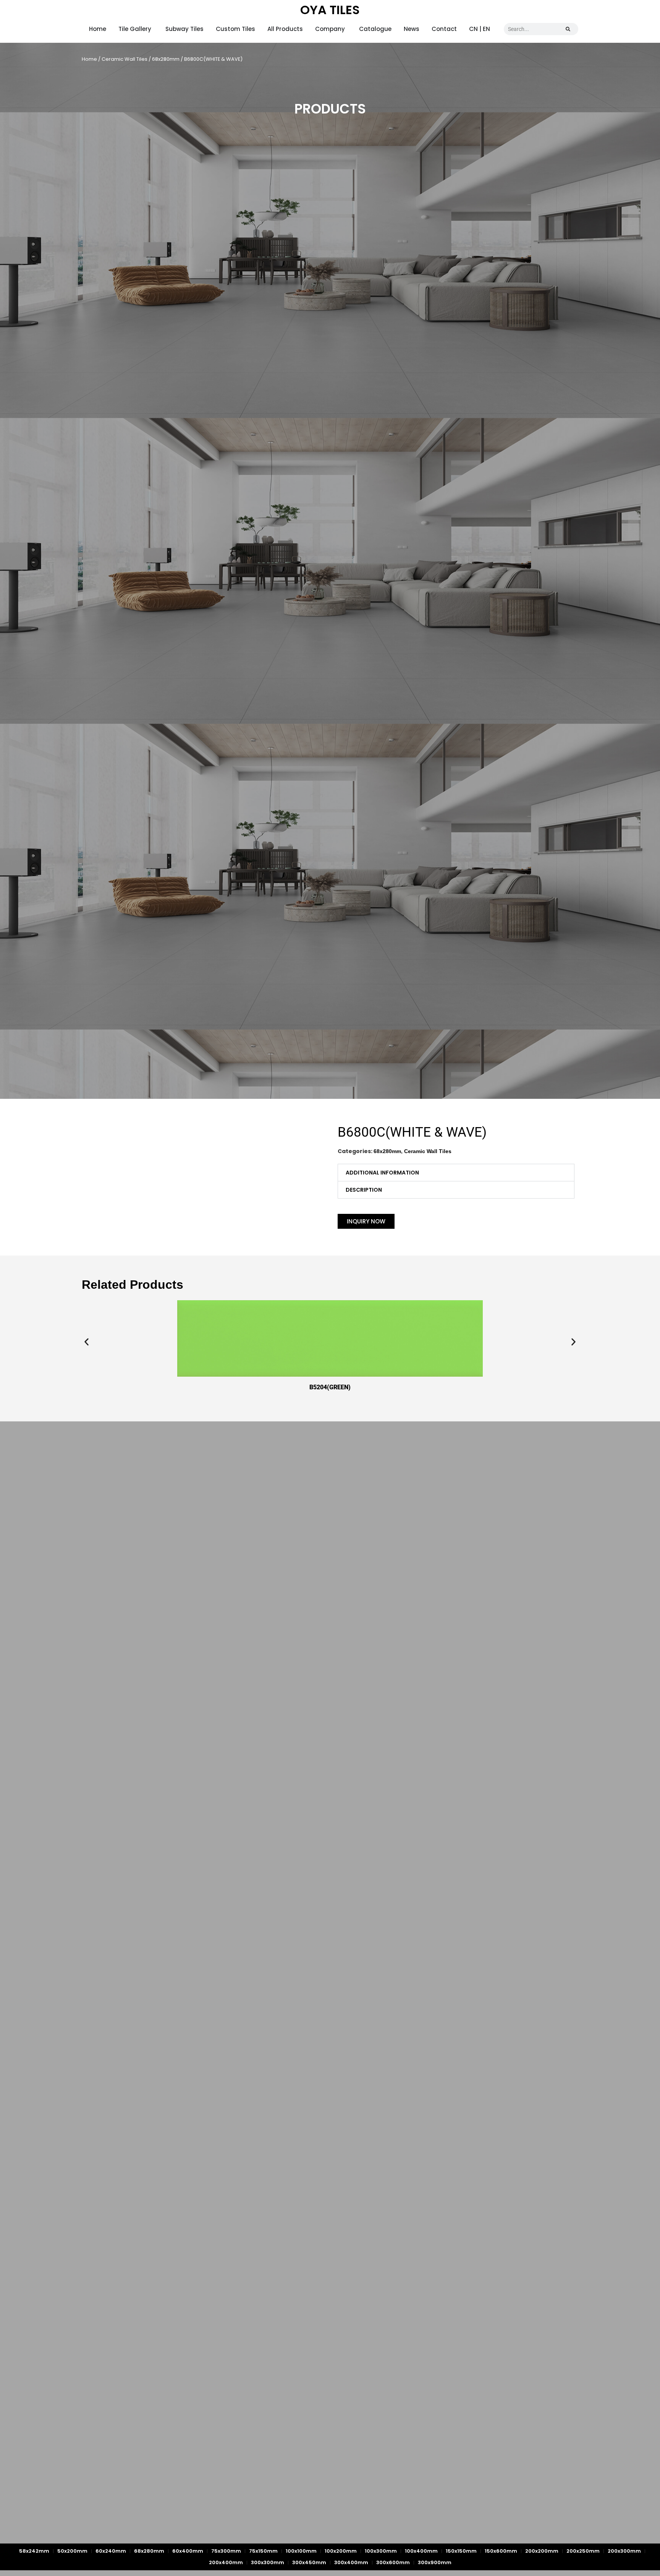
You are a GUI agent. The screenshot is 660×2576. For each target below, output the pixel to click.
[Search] (568, 29)
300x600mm (393, 2562)
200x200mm (542, 2551)
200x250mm (583, 2551)
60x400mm (188, 2551)
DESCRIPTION (364, 1190)
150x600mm (501, 2551)
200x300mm (624, 2551)
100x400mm (421, 2551)
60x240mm (111, 2551)
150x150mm (461, 2551)
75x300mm (226, 2551)
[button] (456, 1173)
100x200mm (341, 2551)
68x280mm (166, 59)
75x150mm (263, 2551)
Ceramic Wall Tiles (125, 59)
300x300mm (268, 2562)
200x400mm (226, 2562)
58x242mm (34, 2551)
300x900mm (435, 2562)
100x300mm (381, 2551)
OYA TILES (330, 10)
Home (89, 59)
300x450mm (309, 2562)
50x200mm (72, 2551)
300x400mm (351, 2562)
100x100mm (301, 2551)
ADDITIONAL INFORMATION (382, 1173)
